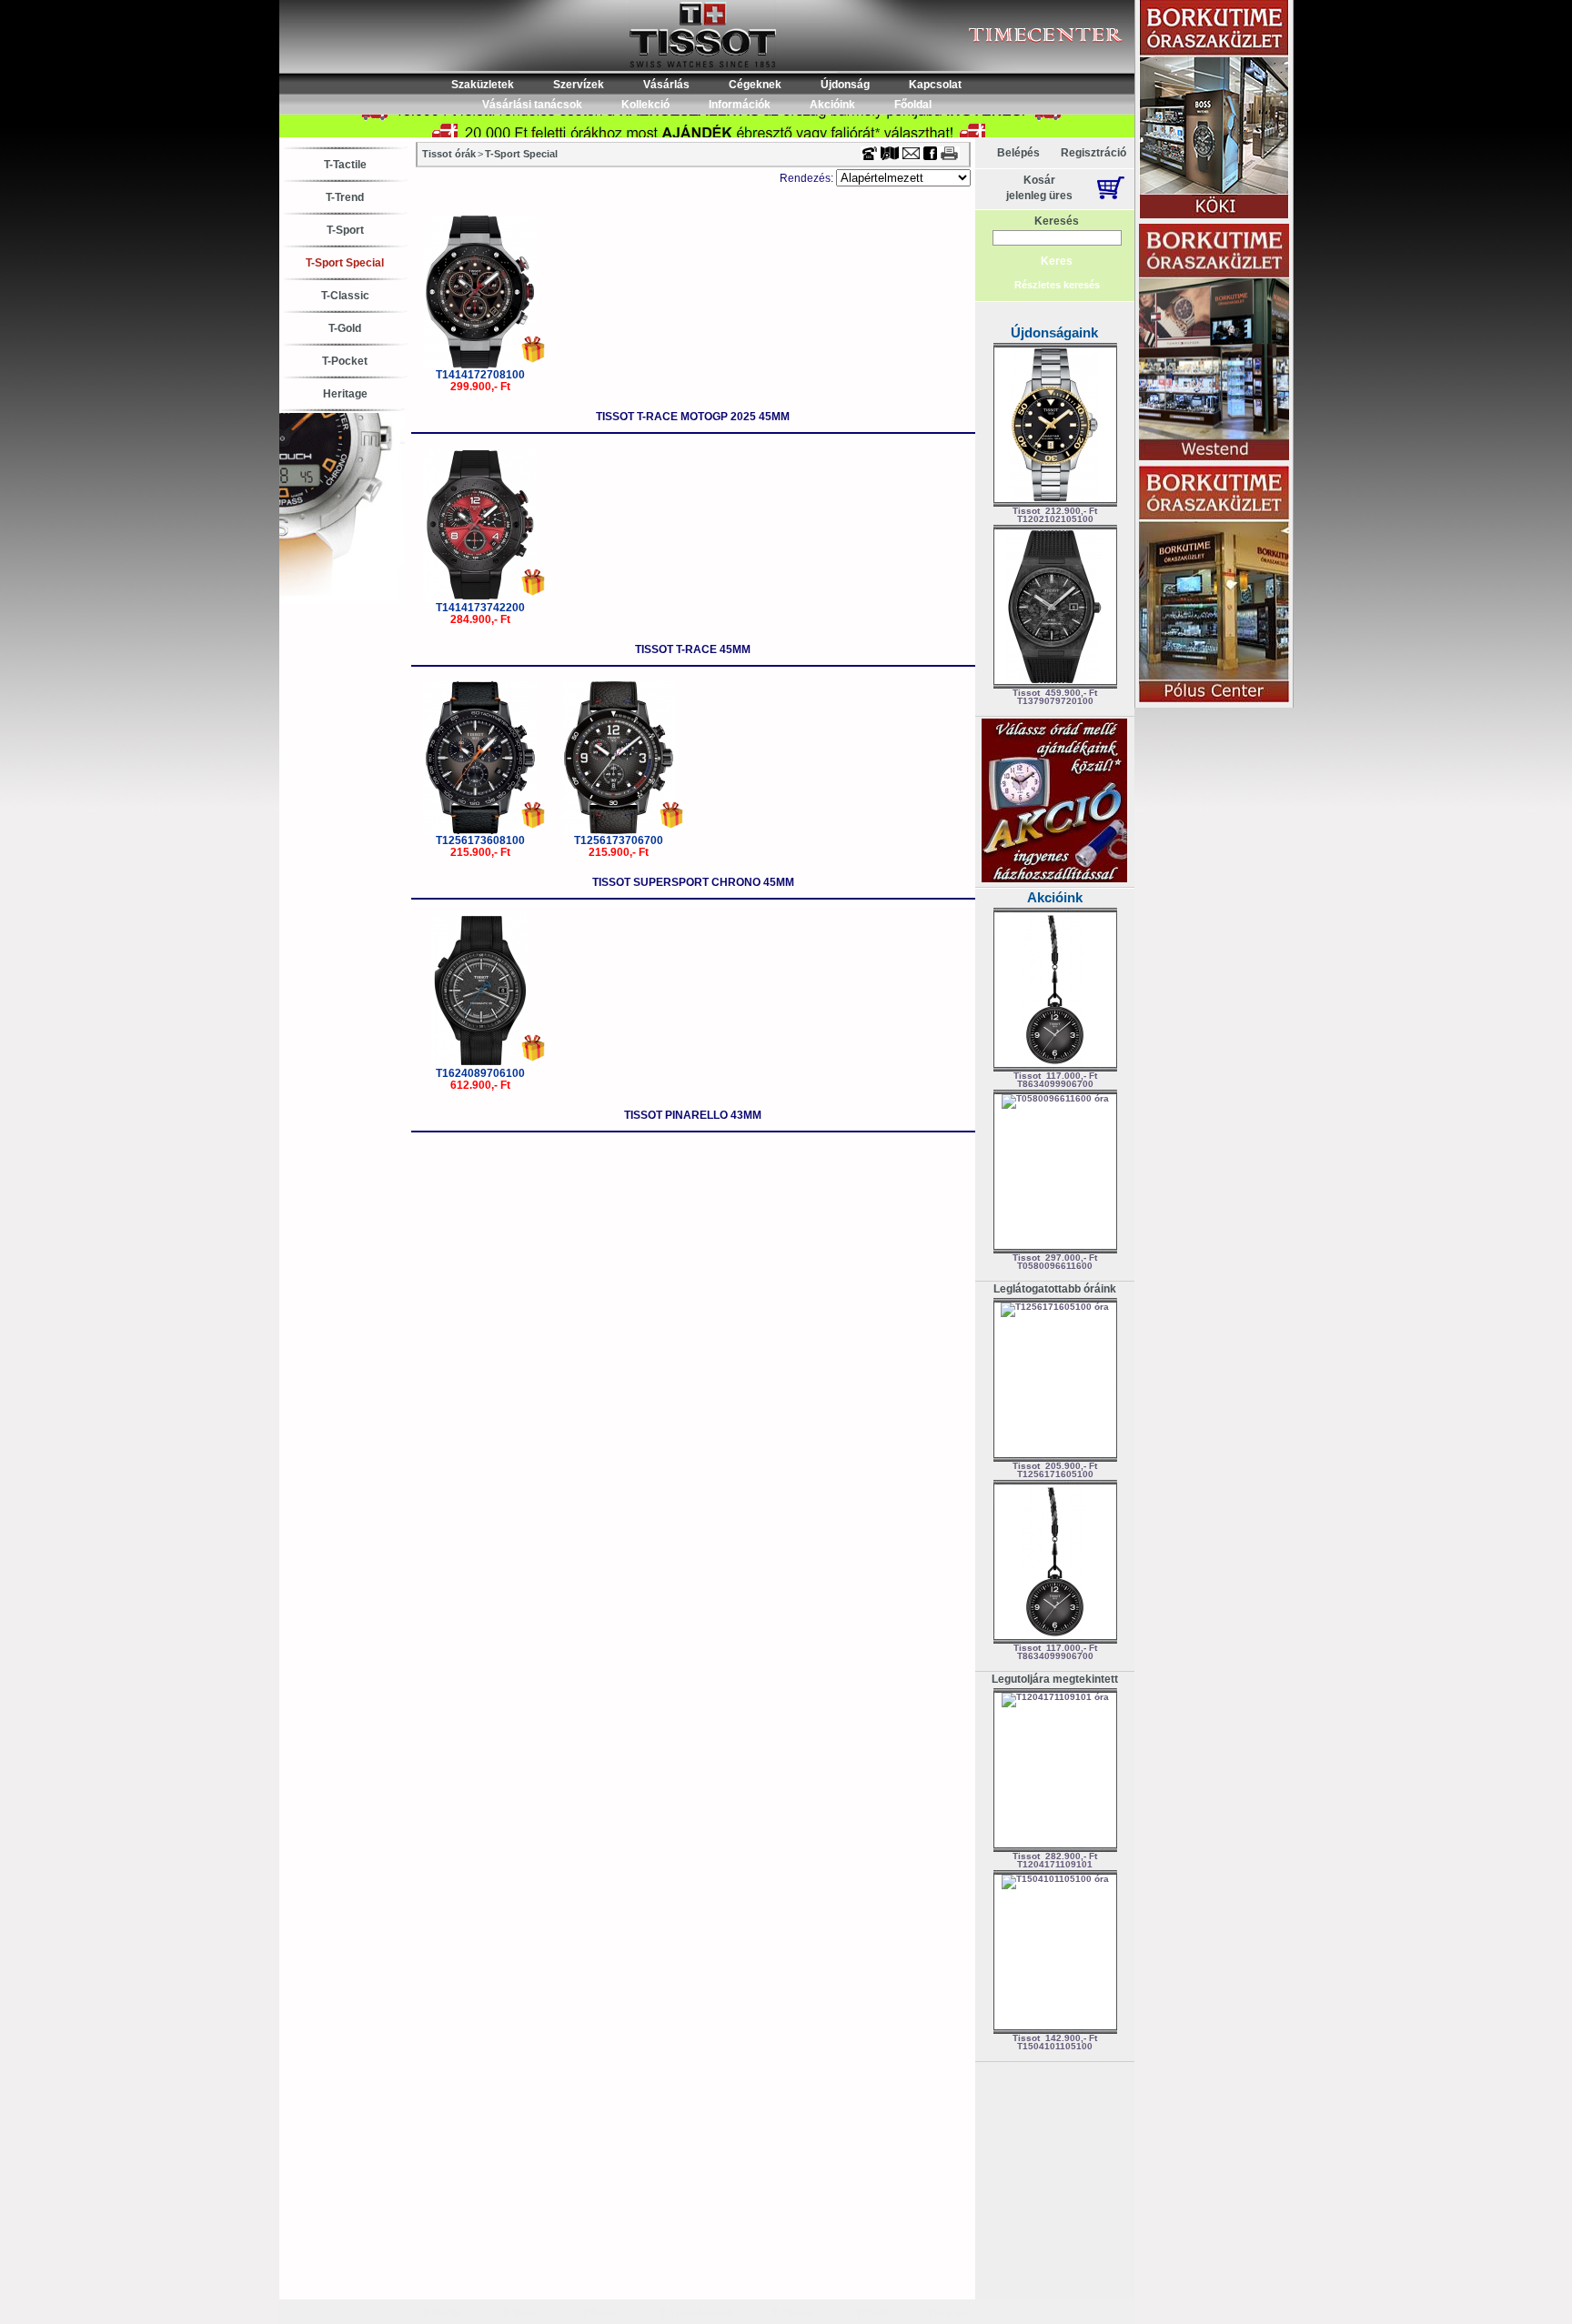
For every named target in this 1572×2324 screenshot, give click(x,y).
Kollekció (645, 105)
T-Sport (345, 230)
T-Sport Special (345, 263)
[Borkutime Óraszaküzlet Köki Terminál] (1214, 111)
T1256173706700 (619, 840)
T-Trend (345, 197)
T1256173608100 (480, 840)
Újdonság (845, 85)
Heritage (345, 394)
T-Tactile (345, 165)
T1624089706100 (480, 1073)
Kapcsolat (935, 85)
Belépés (1018, 153)
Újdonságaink (1054, 332)
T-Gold (345, 328)
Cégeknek (755, 85)
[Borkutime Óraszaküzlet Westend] (1214, 343)
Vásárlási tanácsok (532, 105)
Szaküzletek (483, 85)
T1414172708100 (480, 375)
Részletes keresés (1057, 285)
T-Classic (345, 296)
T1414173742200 (480, 608)
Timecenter (926, 6)
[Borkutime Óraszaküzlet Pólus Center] (1214, 585)
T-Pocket (345, 361)
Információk (740, 105)
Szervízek (579, 85)
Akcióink (832, 105)
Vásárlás (666, 85)
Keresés (1057, 221)
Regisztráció (1093, 153)
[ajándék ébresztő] (1054, 879)
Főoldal (913, 105)
